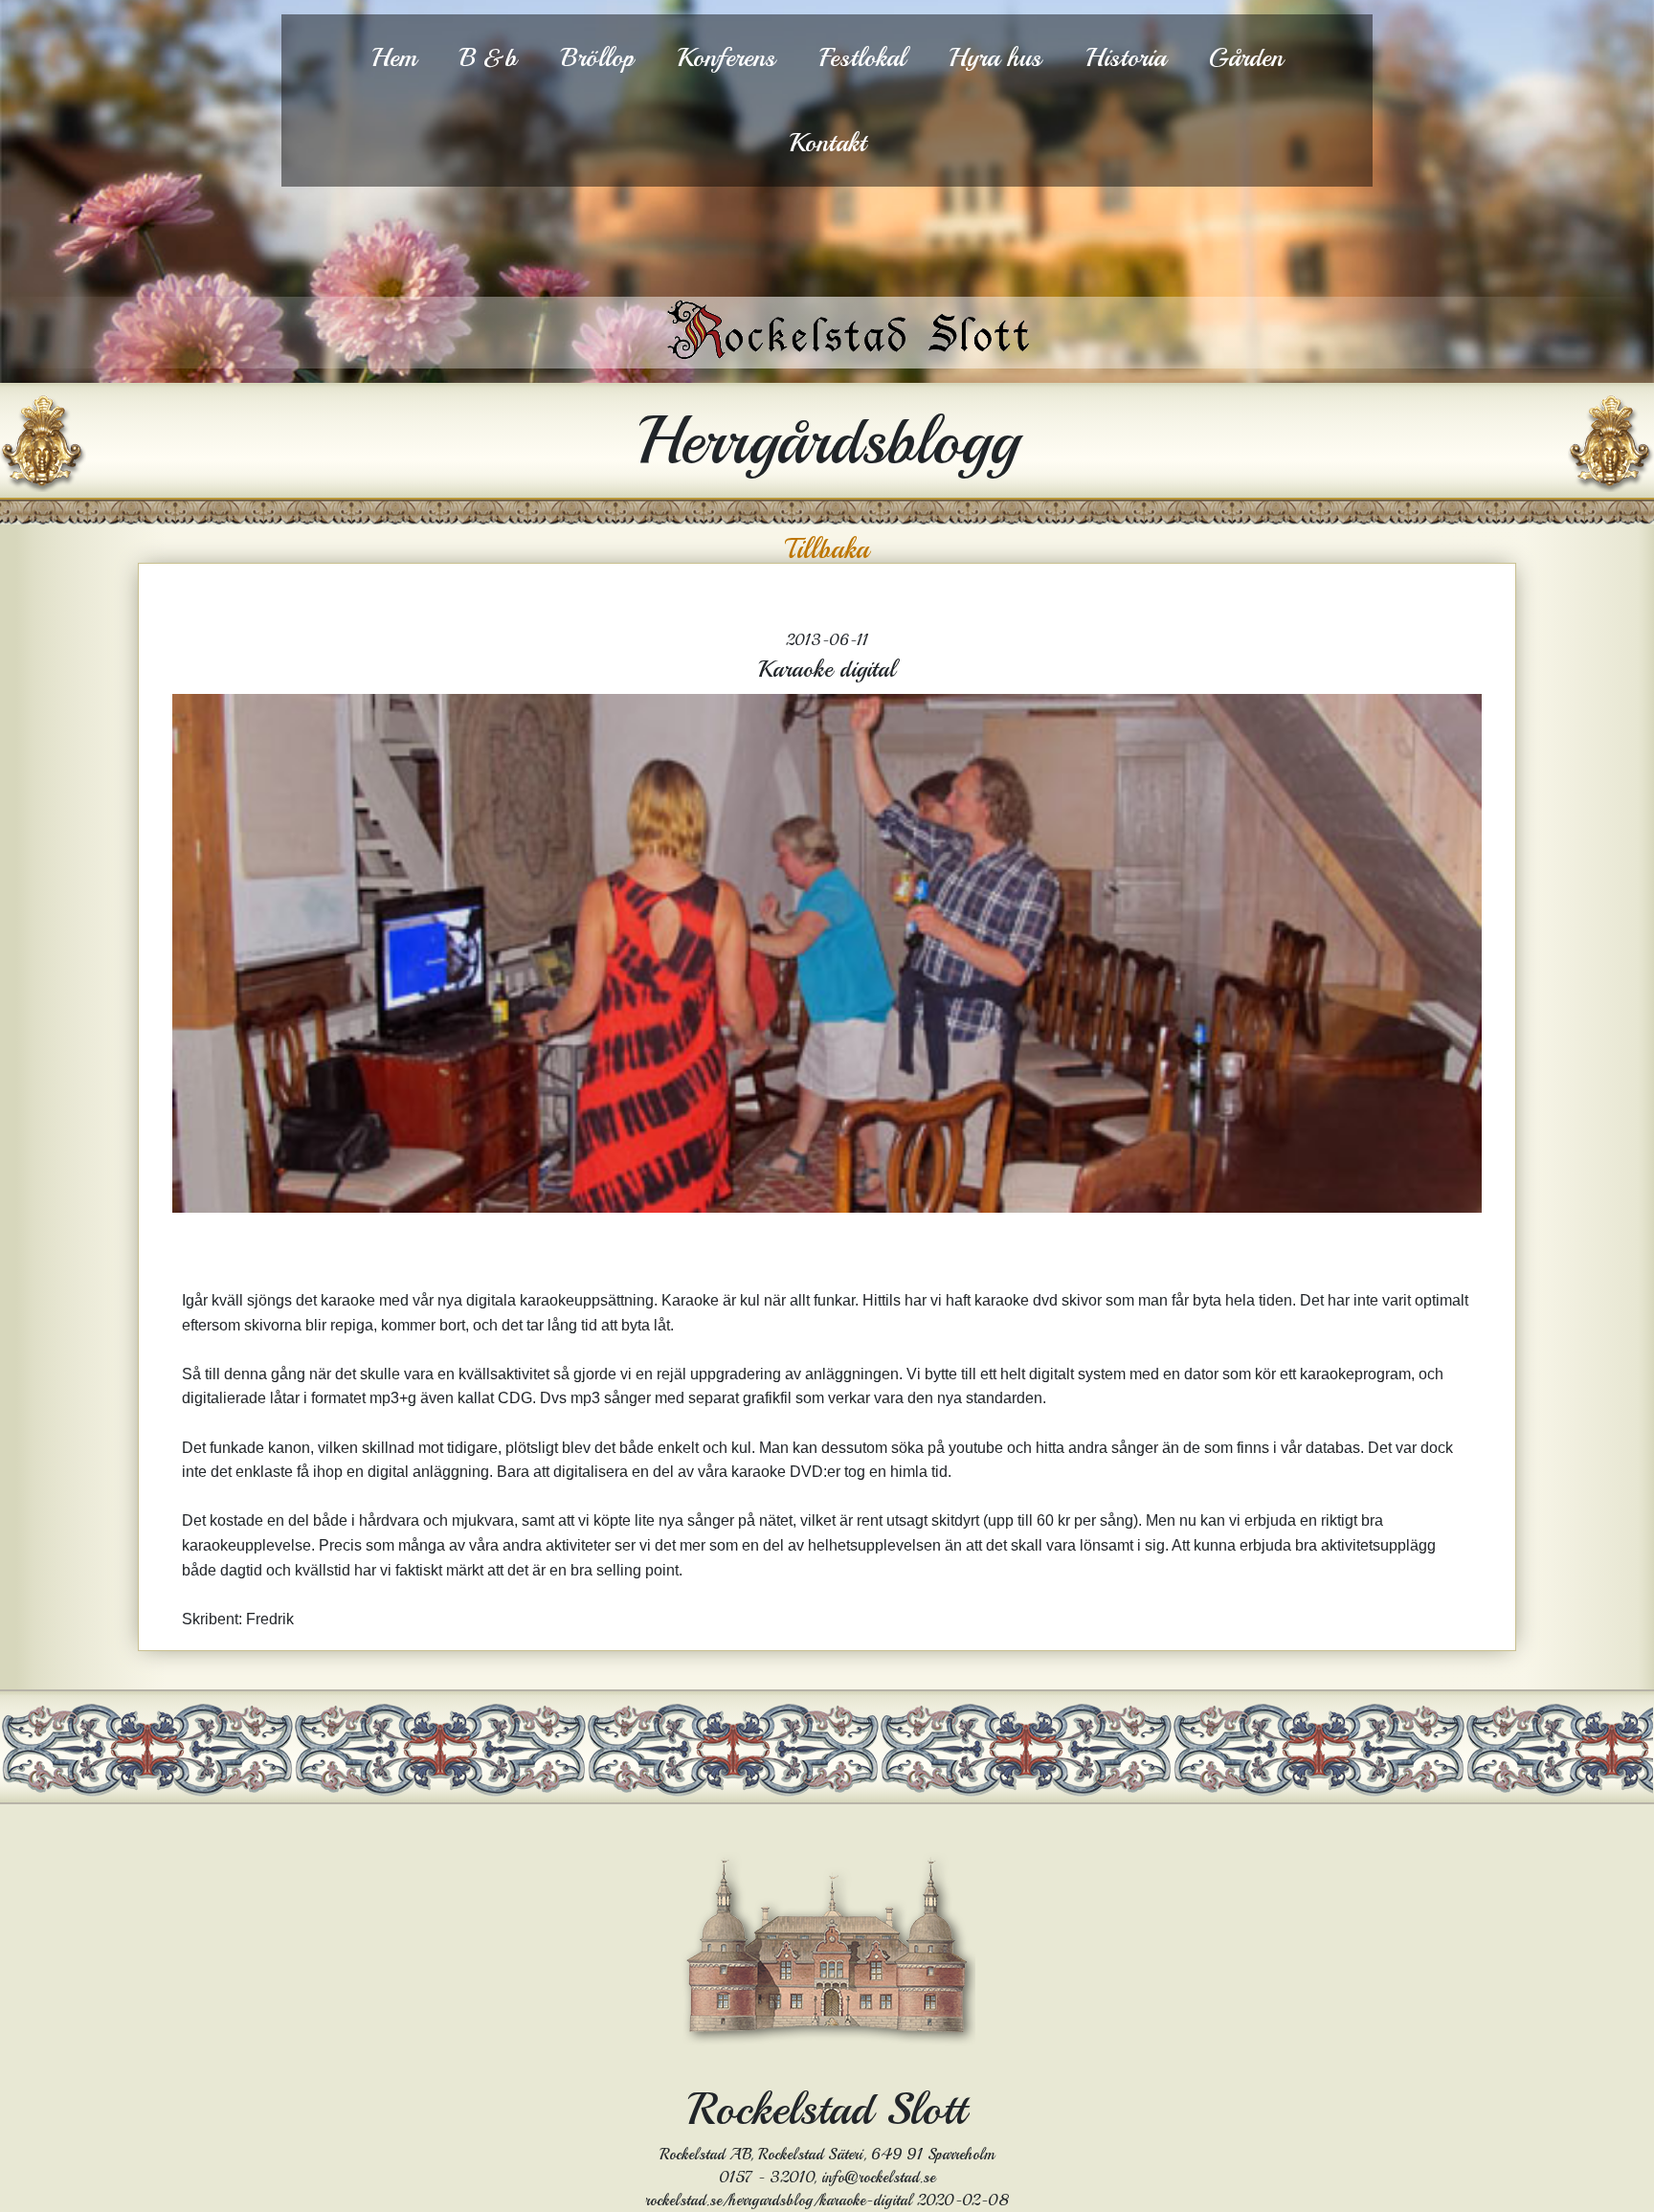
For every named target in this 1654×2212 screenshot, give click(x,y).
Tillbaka (827, 549)
